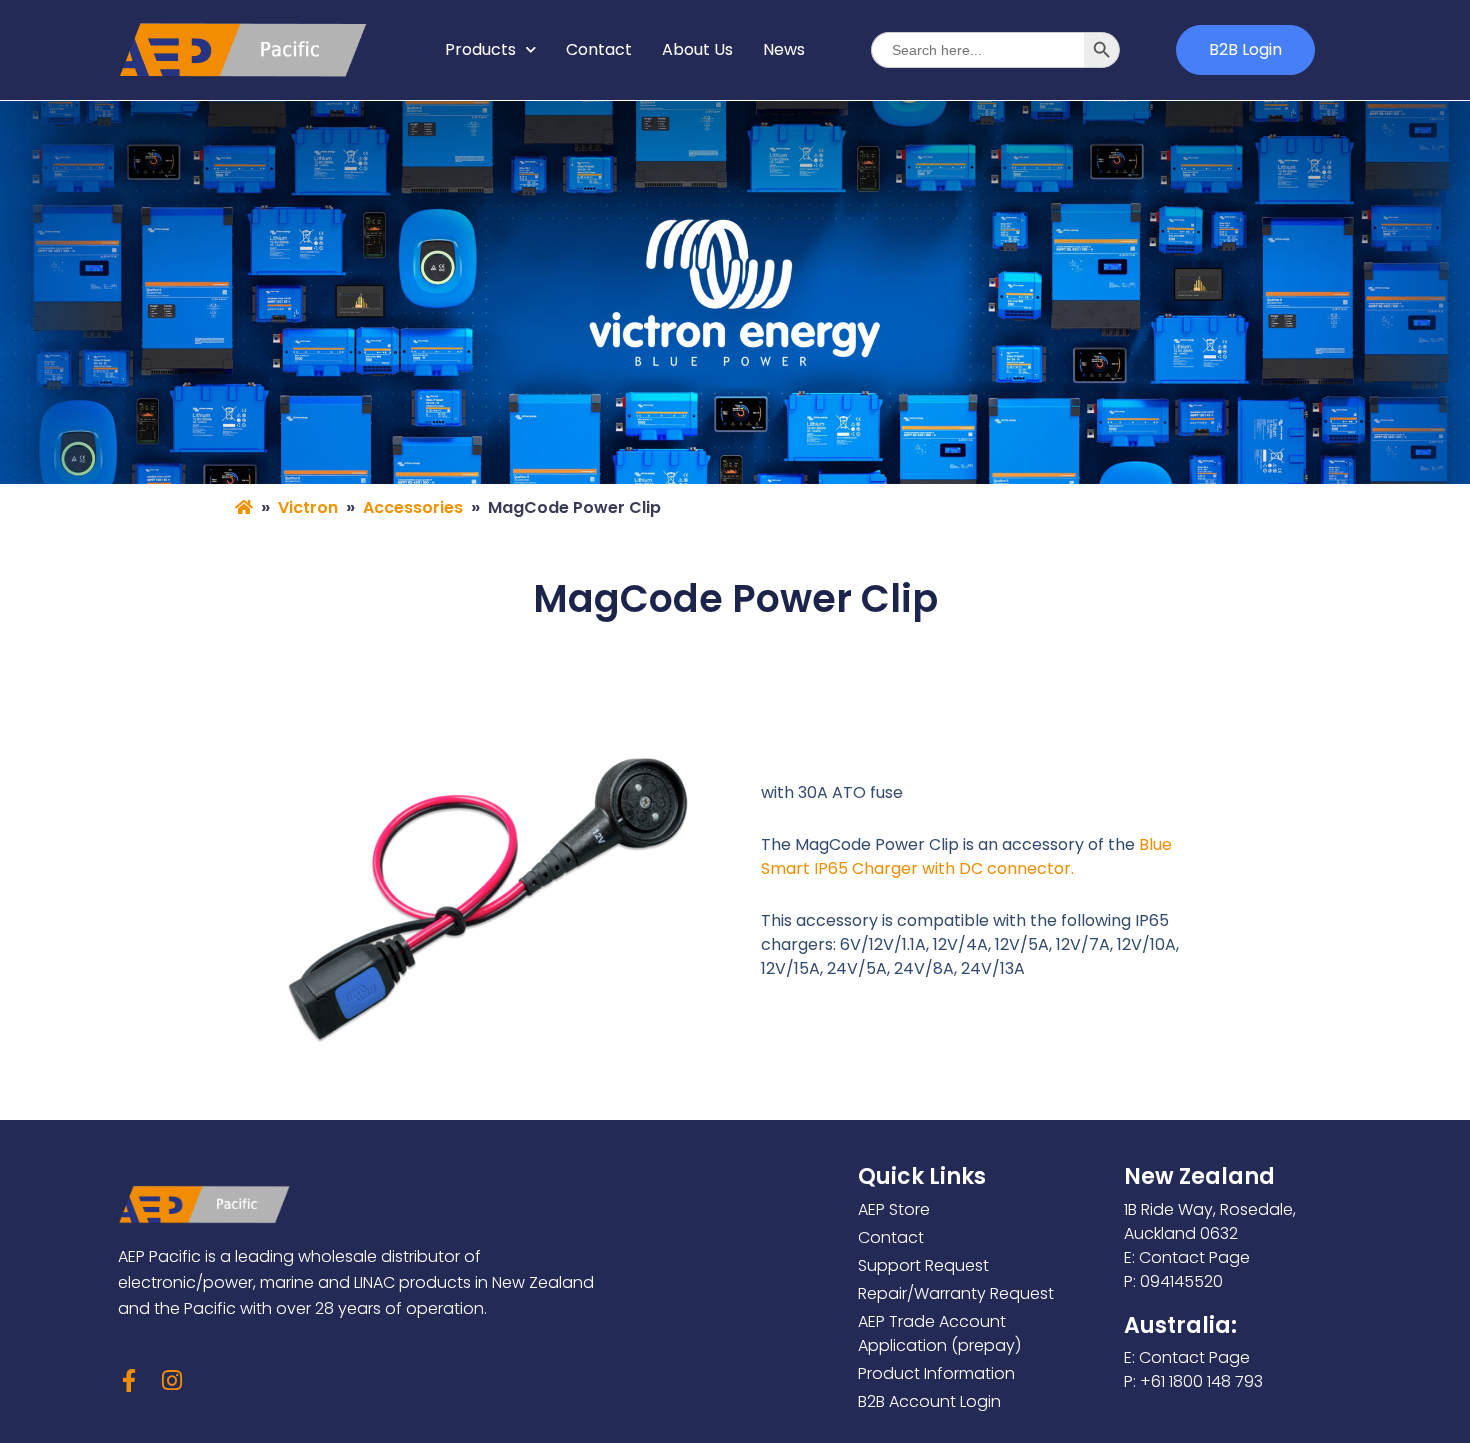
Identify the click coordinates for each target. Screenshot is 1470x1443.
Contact (599, 49)
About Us (697, 49)
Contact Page (1194, 1257)
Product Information (936, 1373)
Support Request (923, 1265)
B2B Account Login (929, 1401)
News (784, 49)
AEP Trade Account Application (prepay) (939, 1333)
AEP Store (894, 1209)
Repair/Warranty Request (956, 1293)
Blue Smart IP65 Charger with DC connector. (966, 856)
